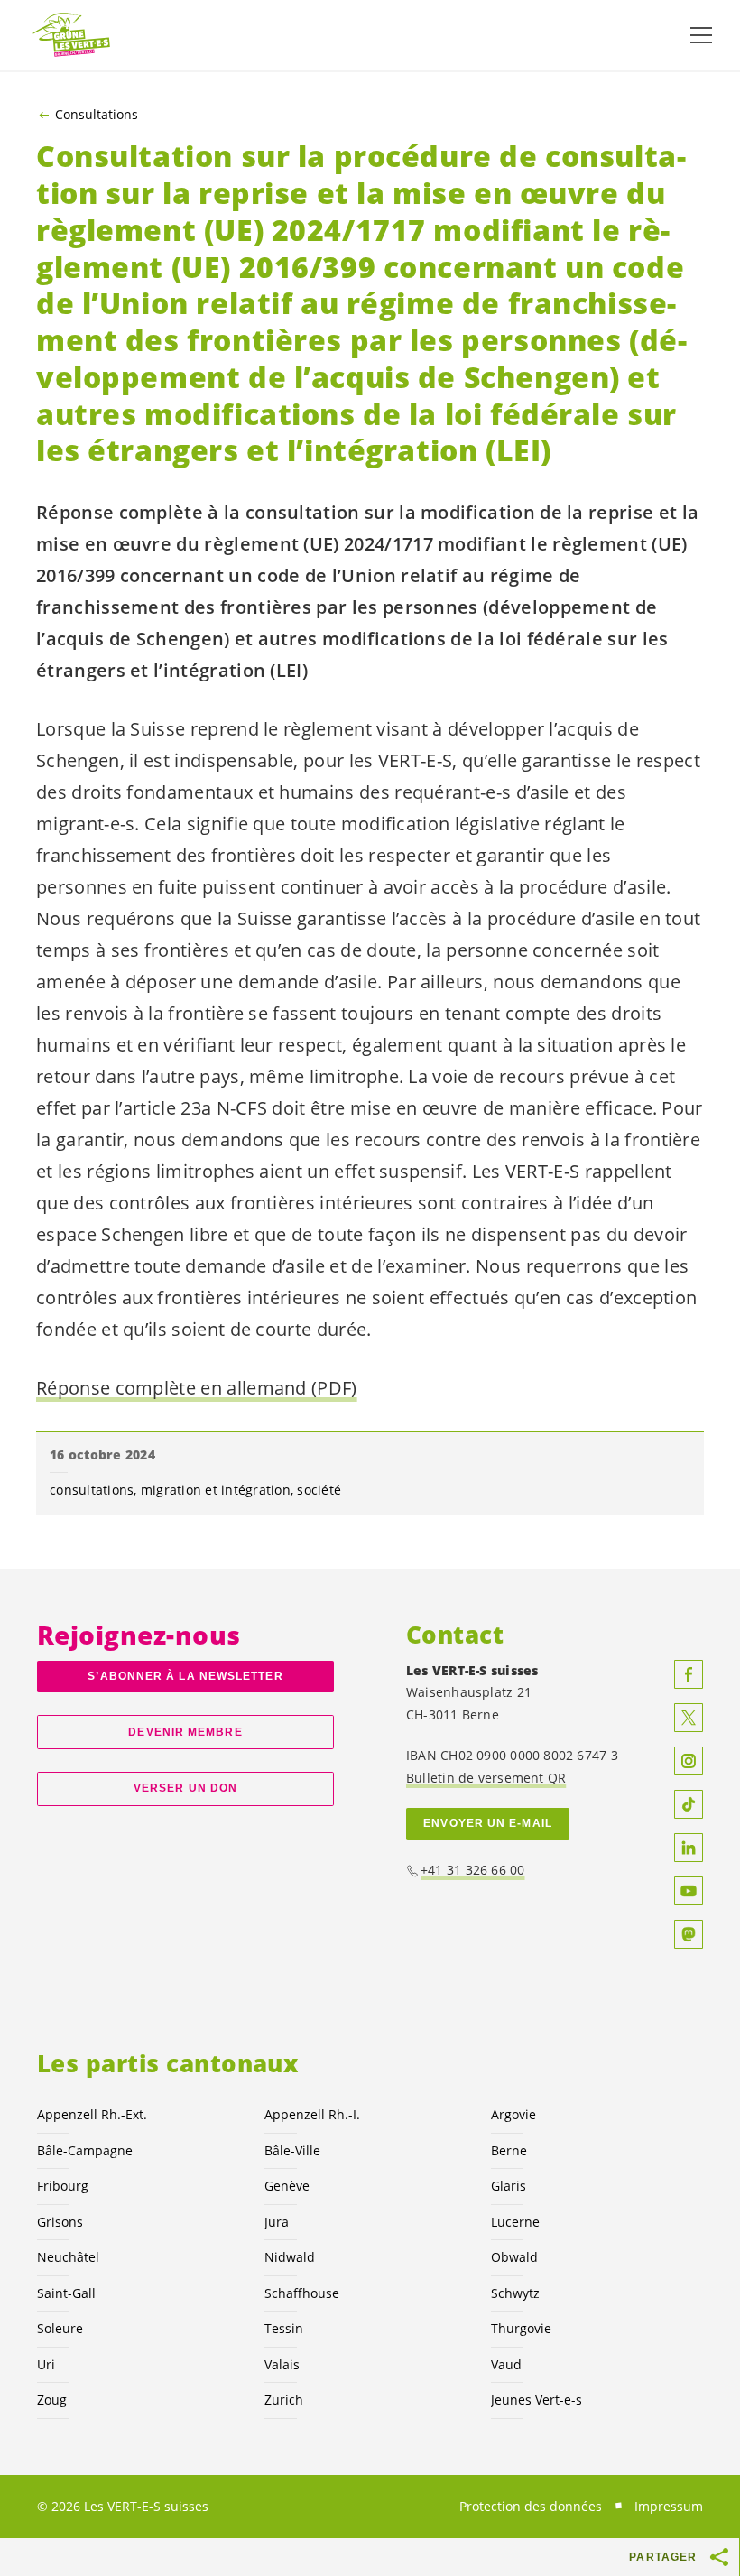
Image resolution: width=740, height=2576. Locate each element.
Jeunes (536, 2400)
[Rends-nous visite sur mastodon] (689, 1934)
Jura (277, 2222)
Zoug (52, 2400)
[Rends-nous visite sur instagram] (689, 1761)
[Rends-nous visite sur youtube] (689, 1891)
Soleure (60, 2328)
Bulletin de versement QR (486, 1778)
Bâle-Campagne (85, 2150)
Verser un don (185, 1788)
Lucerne (515, 2222)
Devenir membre (185, 1732)
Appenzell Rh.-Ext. (92, 2114)
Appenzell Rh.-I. (312, 2114)
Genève (287, 2186)
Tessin (284, 2328)
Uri (46, 2364)
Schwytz (515, 2293)
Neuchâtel (68, 2257)
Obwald (514, 2257)
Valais (282, 2364)
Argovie (513, 2114)
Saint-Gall (66, 2293)
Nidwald (290, 2257)
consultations (92, 1490)
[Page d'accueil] (72, 36)
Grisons (60, 2222)
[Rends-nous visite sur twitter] (689, 1718)
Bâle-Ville (292, 2150)
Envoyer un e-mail (488, 1823)
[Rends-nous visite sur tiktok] (689, 1804)
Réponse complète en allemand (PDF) (197, 1388)
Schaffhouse (302, 2293)
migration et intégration (216, 1490)
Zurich (284, 2400)
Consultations (97, 115)
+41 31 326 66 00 (473, 1870)
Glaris (509, 2186)
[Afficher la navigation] (701, 35)
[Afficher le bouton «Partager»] (720, 2557)
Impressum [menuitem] (669, 2506)
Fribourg (63, 2186)
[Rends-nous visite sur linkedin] (689, 1848)
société (319, 1490)
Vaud (506, 2364)
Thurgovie (521, 2328)
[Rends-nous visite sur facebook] (689, 1674)
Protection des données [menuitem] (531, 2506)
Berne (509, 2150)
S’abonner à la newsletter (185, 1676)
